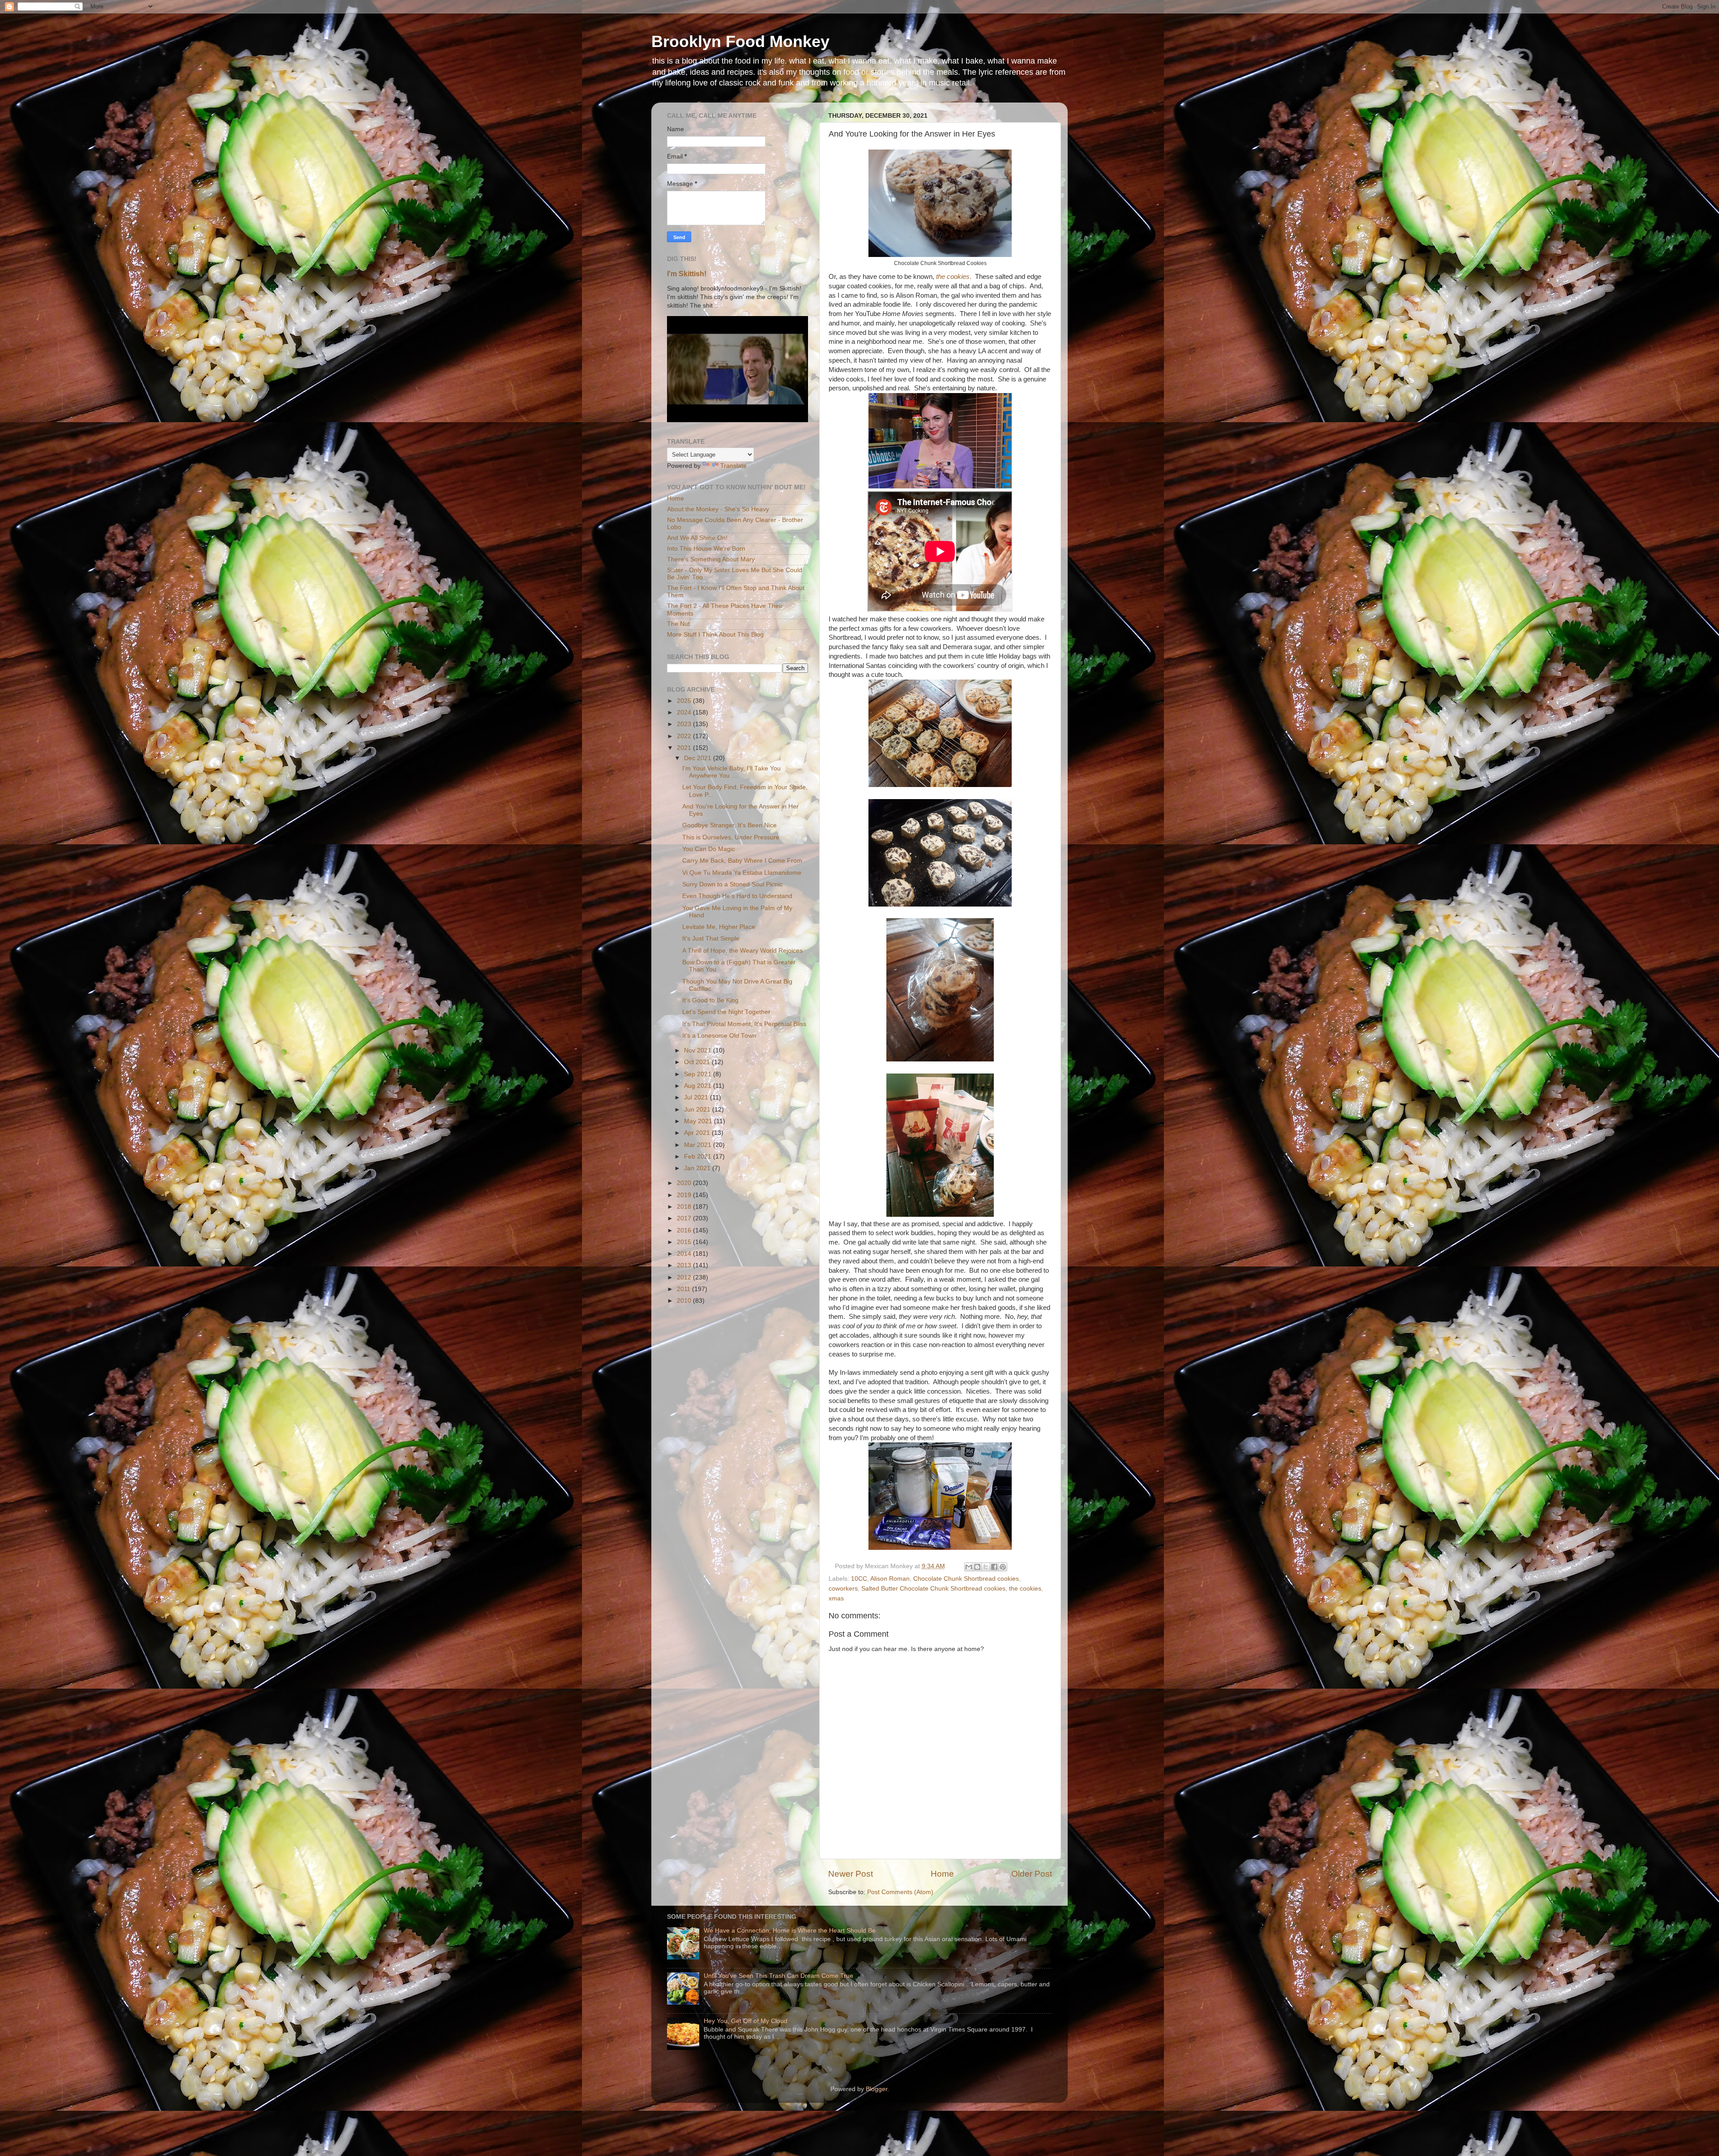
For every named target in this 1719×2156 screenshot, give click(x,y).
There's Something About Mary (711, 559)
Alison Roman (890, 1579)
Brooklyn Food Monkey (740, 41)
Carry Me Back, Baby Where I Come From (742, 861)
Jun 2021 (698, 1110)
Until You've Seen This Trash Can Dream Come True (778, 1976)
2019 (685, 1195)
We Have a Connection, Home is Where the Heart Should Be (790, 1931)
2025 (685, 701)
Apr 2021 (698, 1133)
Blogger (877, 2089)
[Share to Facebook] (994, 1567)
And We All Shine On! (697, 538)
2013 (685, 1265)
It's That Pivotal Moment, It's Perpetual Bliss (744, 1024)
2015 (685, 1242)
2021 (685, 748)
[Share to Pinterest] (1003, 1567)
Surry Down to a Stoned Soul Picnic (732, 884)
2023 (685, 724)
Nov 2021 (699, 1050)
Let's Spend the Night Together (726, 1012)
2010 (685, 1301)
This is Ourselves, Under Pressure (731, 837)
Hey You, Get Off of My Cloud (746, 2021)
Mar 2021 (699, 1145)
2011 (684, 1289)
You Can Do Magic (709, 849)
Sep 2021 (699, 1074)
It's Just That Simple (711, 939)
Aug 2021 (699, 1086)
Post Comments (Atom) (900, 1892)
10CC (859, 1579)
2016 (685, 1230)
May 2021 (699, 1121)
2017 (685, 1218)
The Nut (678, 624)
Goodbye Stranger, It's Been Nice (729, 825)
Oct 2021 (698, 1062)
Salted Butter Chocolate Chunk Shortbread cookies (933, 1589)
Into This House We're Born (706, 549)
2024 (685, 712)
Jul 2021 (697, 1097)
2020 (685, 1183)
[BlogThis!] (977, 1567)
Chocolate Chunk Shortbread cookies (966, 1579)
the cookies (1025, 1589)
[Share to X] (986, 1567)
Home (942, 1874)
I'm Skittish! (687, 274)
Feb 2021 (699, 1157)
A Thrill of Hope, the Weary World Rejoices (742, 951)
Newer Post (851, 1874)
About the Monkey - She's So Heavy (718, 509)
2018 (685, 1207)
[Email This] (969, 1567)
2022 (685, 736)
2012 (685, 1277)
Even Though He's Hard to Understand (737, 896)
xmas (836, 1598)
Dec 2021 (699, 758)
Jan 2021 (698, 1168)
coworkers (843, 1589)
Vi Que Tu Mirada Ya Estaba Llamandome (742, 873)
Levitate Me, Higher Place (719, 927)
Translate (733, 466)
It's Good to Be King (710, 1000)
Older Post (1032, 1874)
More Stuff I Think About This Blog (715, 635)
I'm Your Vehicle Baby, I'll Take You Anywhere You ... (731, 772)
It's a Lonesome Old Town (719, 1036)
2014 (685, 1254)
